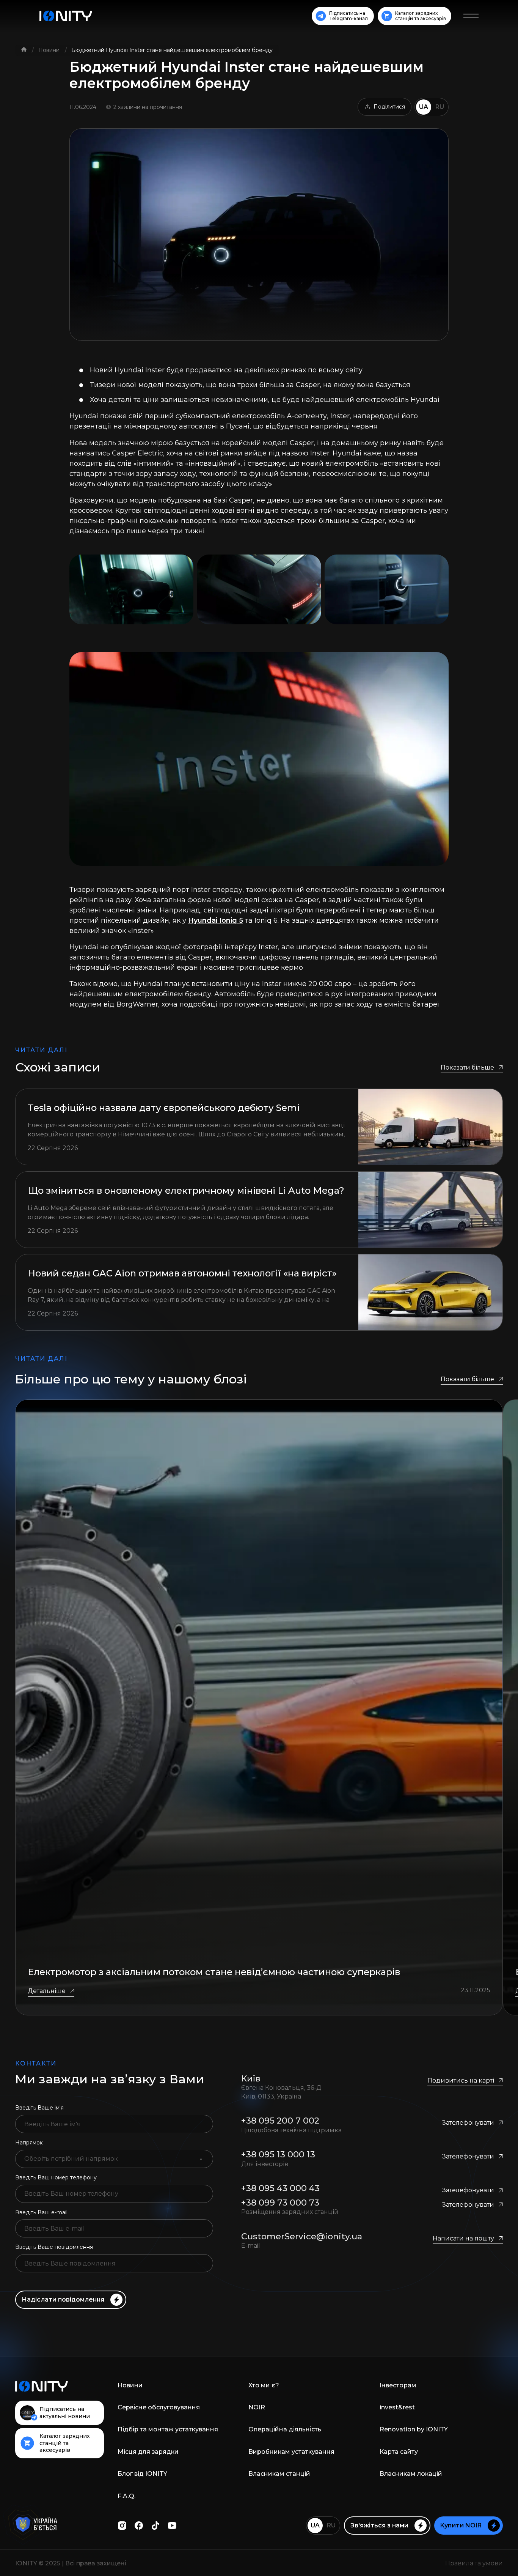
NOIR (257, 2407)
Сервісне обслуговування (159, 2407)
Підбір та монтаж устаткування (168, 2429)
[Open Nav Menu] (471, 16)
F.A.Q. (126, 2496)
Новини (50, 50)
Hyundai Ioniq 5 (216, 920)
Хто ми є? (264, 2385)
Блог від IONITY (142, 2474)
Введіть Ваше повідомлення (54, 2247)
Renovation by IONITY (414, 2429)
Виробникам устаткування (291, 2452)
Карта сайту (399, 2452)
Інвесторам (398, 2385)
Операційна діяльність (285, 2429)
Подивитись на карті (461, 2080)
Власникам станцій (279, 2474)
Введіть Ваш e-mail (41, 2212)
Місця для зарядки (148, 2452)
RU (440, 107)
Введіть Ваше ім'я (39, 2108)
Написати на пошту (463, 2238)
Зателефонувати (468, 2123)
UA (424, 107)
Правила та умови (474, 2563)
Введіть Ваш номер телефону (56, 2177)
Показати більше (467, 1067)
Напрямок (29, 2143)
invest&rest (397, 2407)
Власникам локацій (411, 2474)
